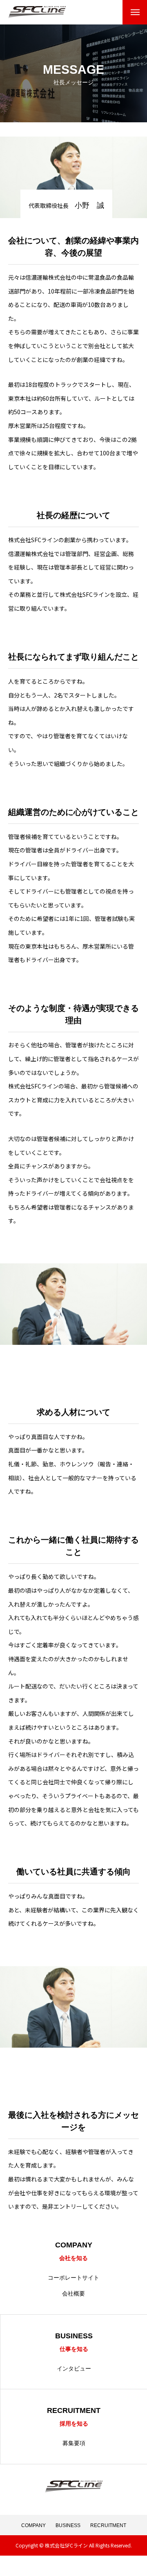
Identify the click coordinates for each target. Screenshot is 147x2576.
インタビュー (74, 2369)
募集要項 (74, 2443)
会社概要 (73, 2293)
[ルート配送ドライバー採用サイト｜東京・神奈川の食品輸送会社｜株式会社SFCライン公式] (37, 12)
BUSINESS (68, 2525)
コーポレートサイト (73, 2278)
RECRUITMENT (108, 2525)
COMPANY (33, 2525)
